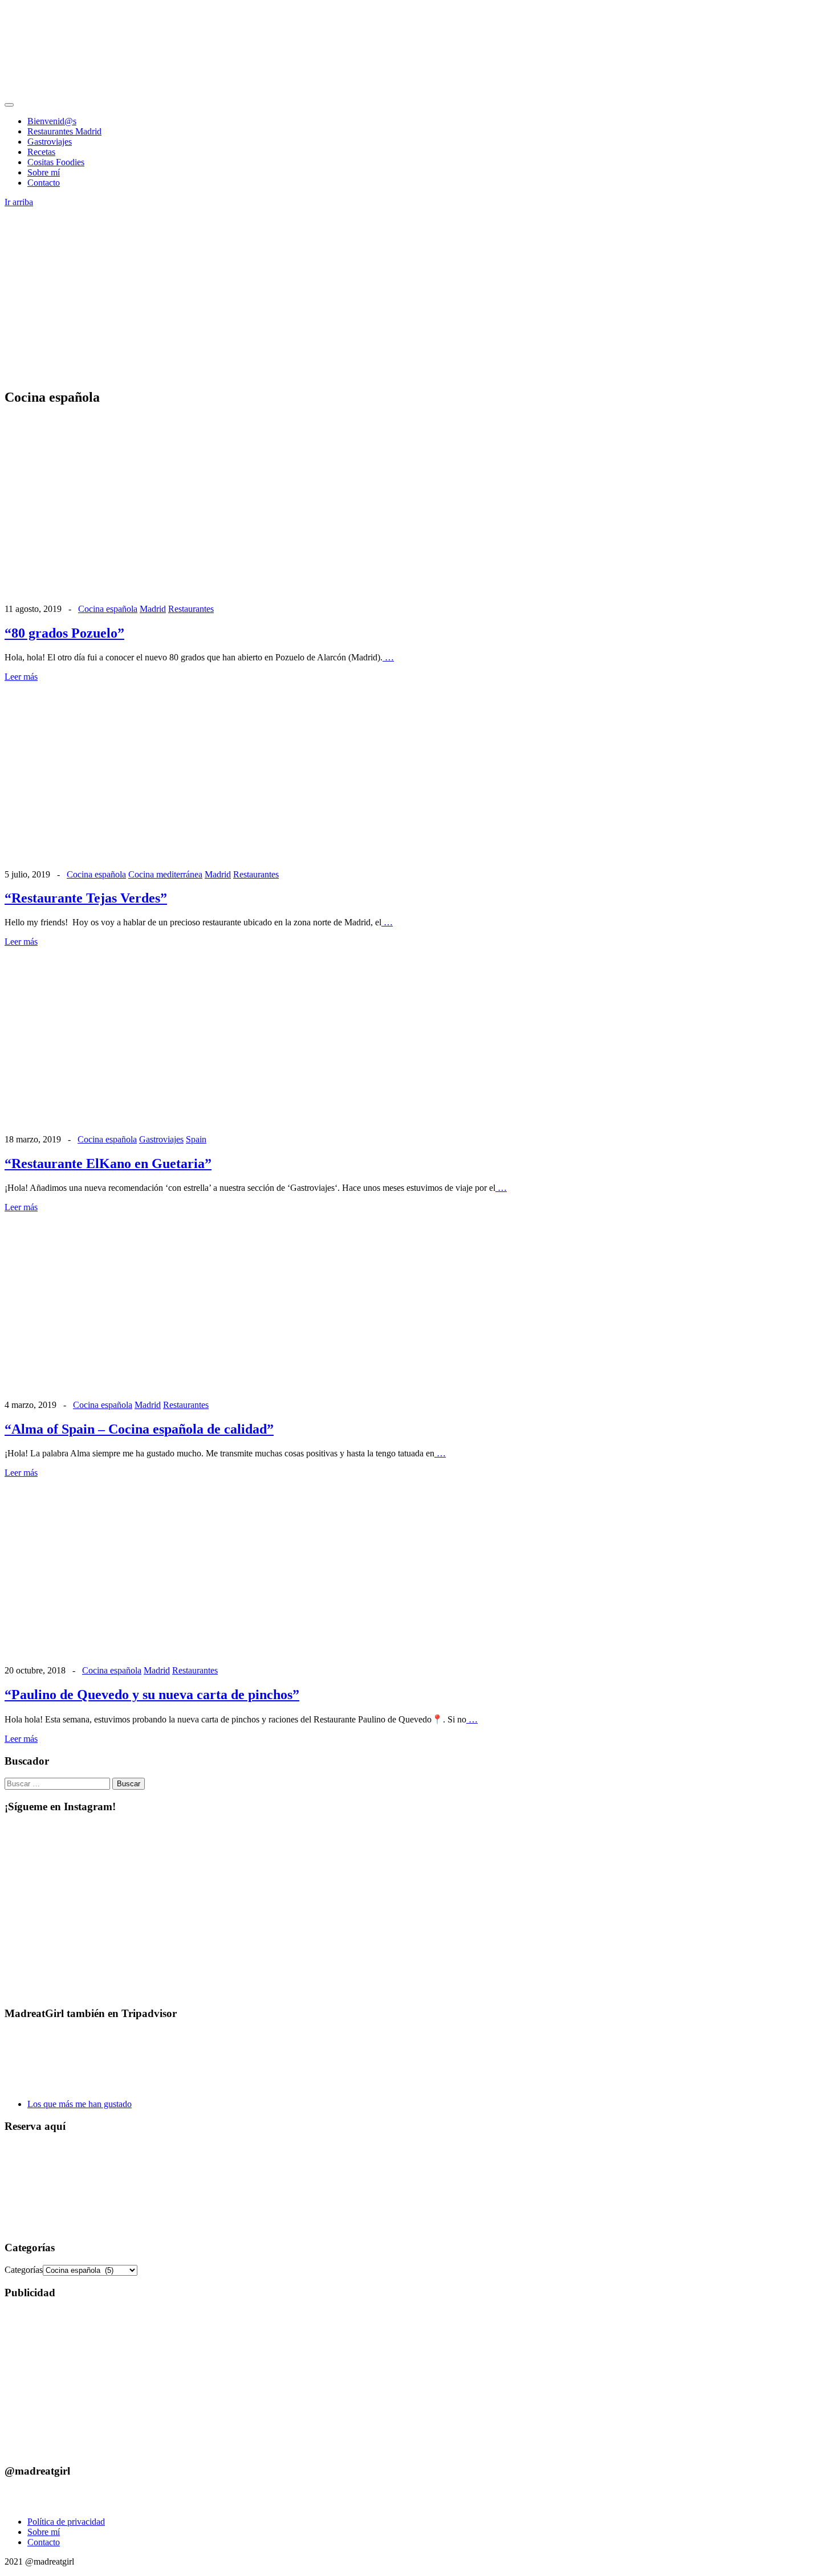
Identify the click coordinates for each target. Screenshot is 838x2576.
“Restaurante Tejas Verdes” (86, 898)
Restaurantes (191, 609)
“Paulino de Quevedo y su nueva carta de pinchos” (152, 1695)
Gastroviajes (50, 142)
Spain (196, 1139)
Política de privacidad (66, 2522)
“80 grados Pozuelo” (64, 633)
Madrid (153, 609)
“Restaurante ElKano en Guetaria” (108, 1164)
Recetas (41, 152)
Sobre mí (44, 172)
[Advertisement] (419, 299)
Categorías (24, 2270)
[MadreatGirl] (90, 91)
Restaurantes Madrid (64, 131)
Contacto (44, 183)
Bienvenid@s (52, 121)
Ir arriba (19, 202)
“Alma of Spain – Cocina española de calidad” (139, 1429)
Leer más (21, 677)
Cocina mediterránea (165, 874)
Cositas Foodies (56, 162)
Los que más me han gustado (80, 2104)
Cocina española (108, 609)
